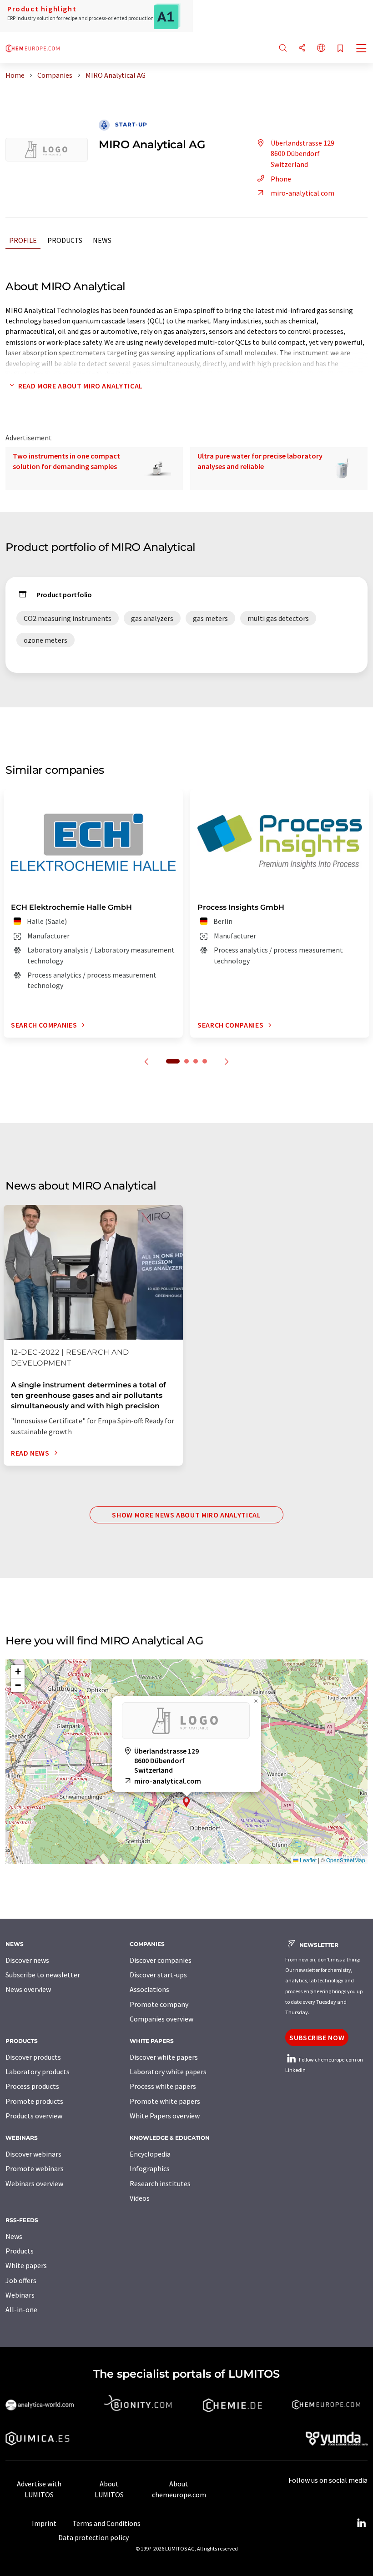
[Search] (283, 48)
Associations (149, 1989)
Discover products (33, 2057)
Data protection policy (93, 2537)
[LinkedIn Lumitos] (361, 2523)
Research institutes (160, 2183)
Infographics (150, 2168)
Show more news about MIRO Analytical (186, 1515)
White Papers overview (165, 2116)
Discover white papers (164, 2057)
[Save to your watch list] (340, 49)
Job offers (21, 2280)
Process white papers (163, 2086)
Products (65, 240)
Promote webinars (35, 2168)
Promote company (159, 2004)
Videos (140, 2198)
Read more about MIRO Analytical (81, 386)
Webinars (20, 2295)
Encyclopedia (150, 2154)
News (102, 240)
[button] (186, 1802)
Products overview (34, 2116)
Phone (281, 179)
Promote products (34, 2101)
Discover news (27, 1960)
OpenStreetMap (346, 1860)
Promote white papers (165, 2101)
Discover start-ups (158, 1975)
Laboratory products (38, 2072)
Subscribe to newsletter (43, 1975)
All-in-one (21, 2309)
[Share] (302, 48)
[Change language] (321, 48)
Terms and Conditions (106, 2523)
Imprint (44, 2523)
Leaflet (307, 1860)
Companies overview (161, 2019)
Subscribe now (317, 2037)
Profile (23, 240)
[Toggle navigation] (362, 49)
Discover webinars (33, 2154)
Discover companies (161, 1960)
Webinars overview (34, 2183)
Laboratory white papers (168, 2072)
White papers (26, 2265)
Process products (32, 2086)
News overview (28, 1989)
